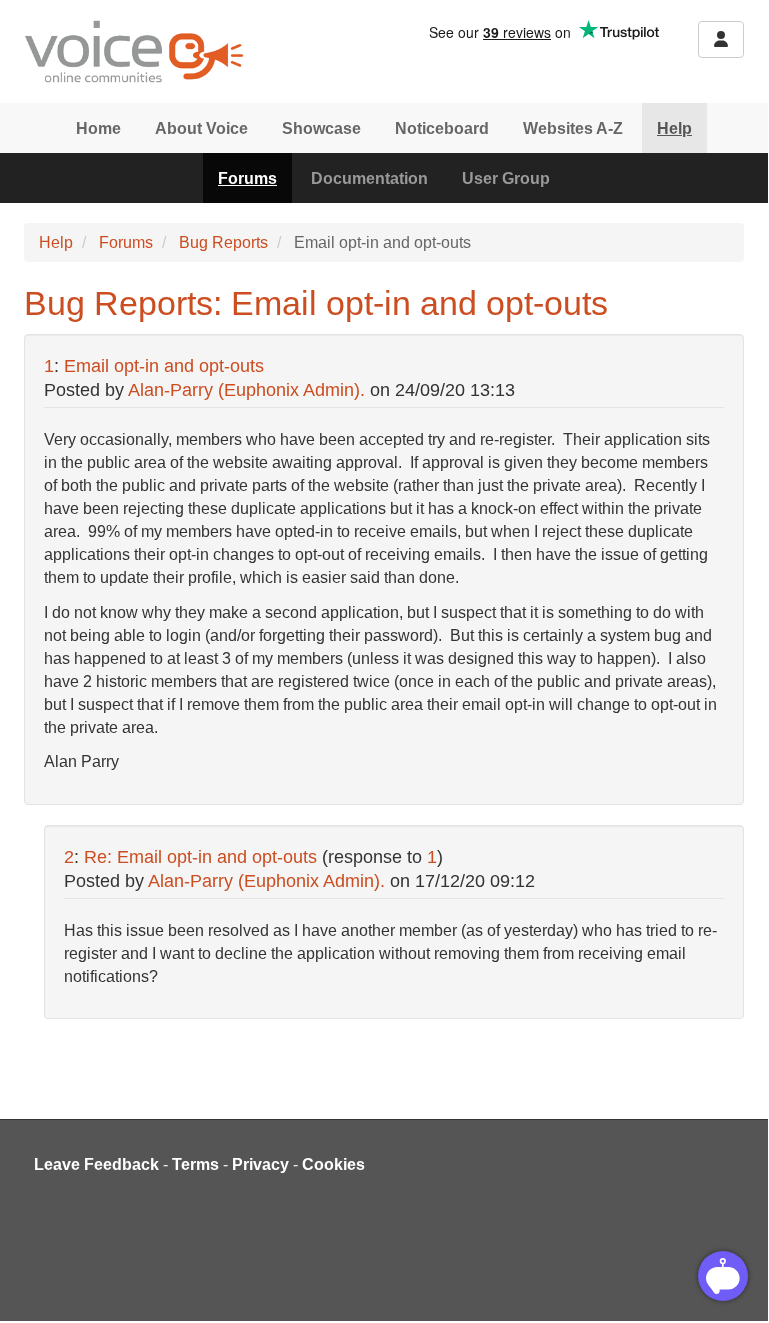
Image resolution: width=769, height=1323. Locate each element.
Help (674, 128)
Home (98, 128)
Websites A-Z (573, 128)
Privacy (260, 1164)
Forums (247, 178)
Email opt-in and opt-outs (164, 366)
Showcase (321, 128)
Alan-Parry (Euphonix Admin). (246, 390)
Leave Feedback (96, 1164)
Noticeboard (442, 128)
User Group (506, 178)
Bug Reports (223, 242)
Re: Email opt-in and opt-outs (200, 857)
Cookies (333, 1164)
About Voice (201, 128)
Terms (195, 1164)
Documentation (369, 178)
